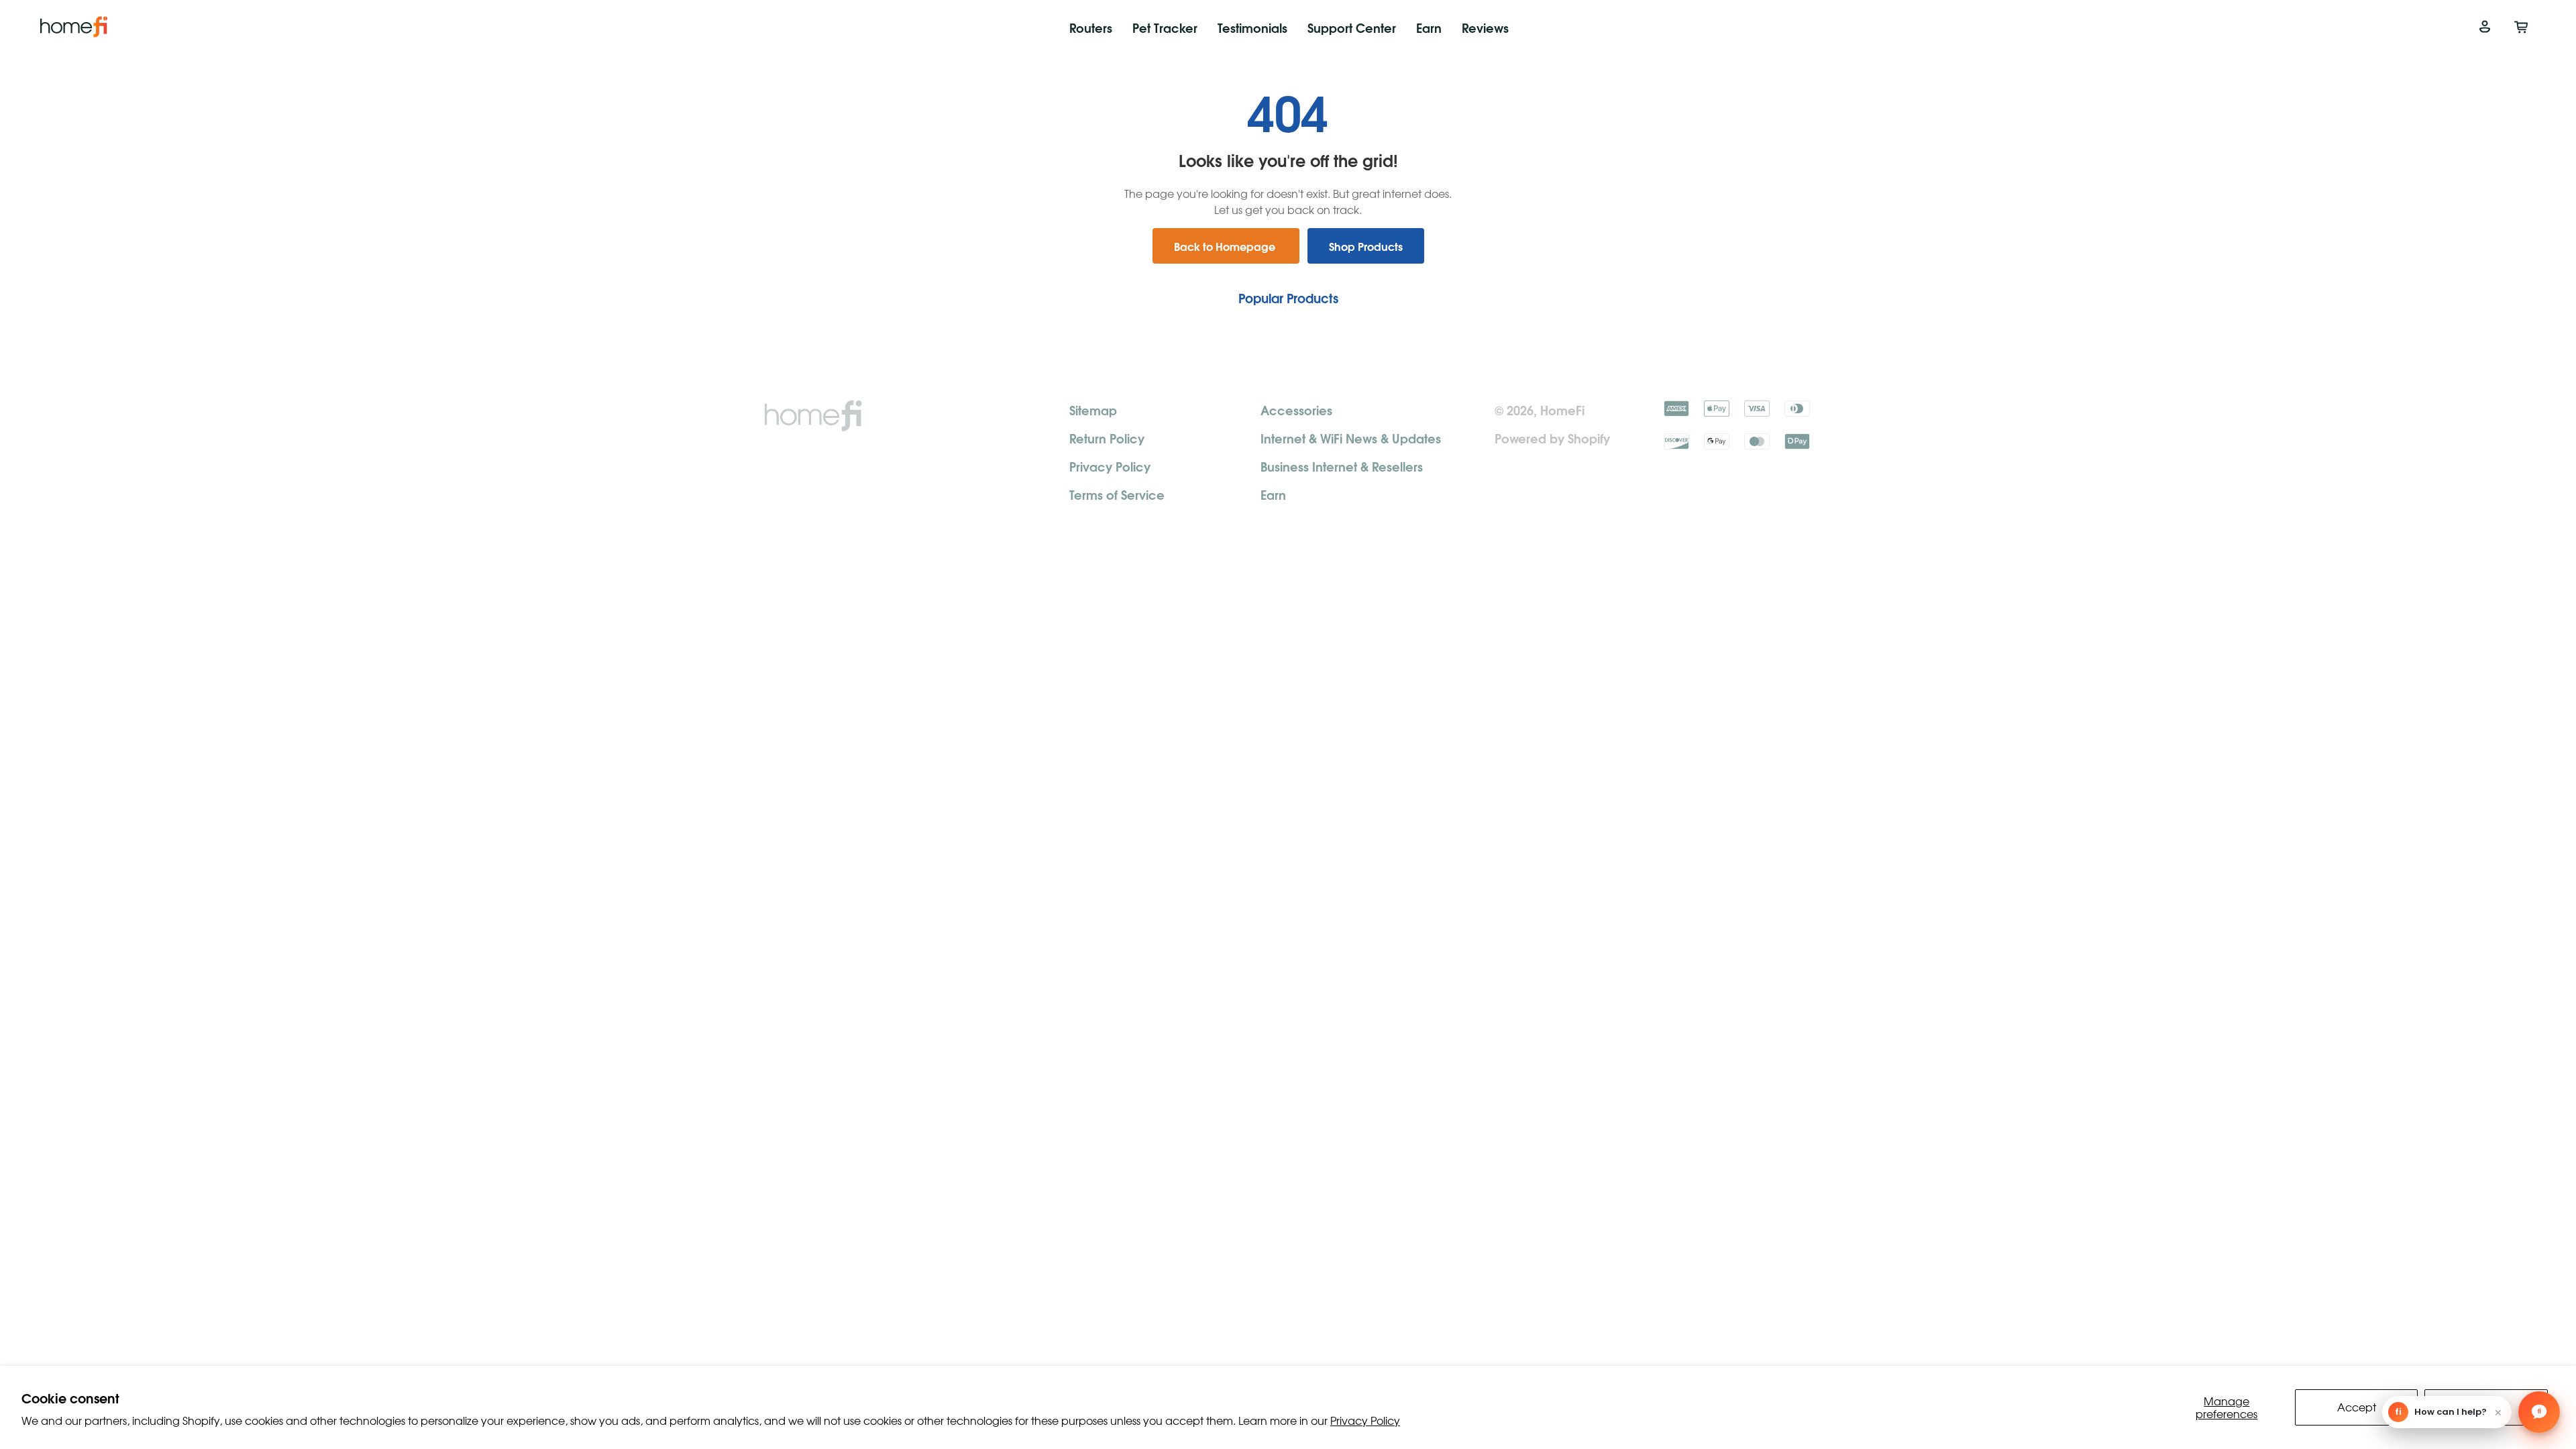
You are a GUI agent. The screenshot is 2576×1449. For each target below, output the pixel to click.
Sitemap (1093, 410)
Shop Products (1366, 246)
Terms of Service (1117, 494)
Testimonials (1252, 27)
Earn (1429, 27)
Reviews (1485, 27)
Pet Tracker (1165, 27)
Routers (1091, 27)
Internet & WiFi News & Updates (1351, 438)
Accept (2357, 1407)
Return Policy (1107, 438)
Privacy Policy (1365, 1420)
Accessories (1296, 410)
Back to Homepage (1226, 246)
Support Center (1352, 27)
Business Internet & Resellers (1342, 466)
